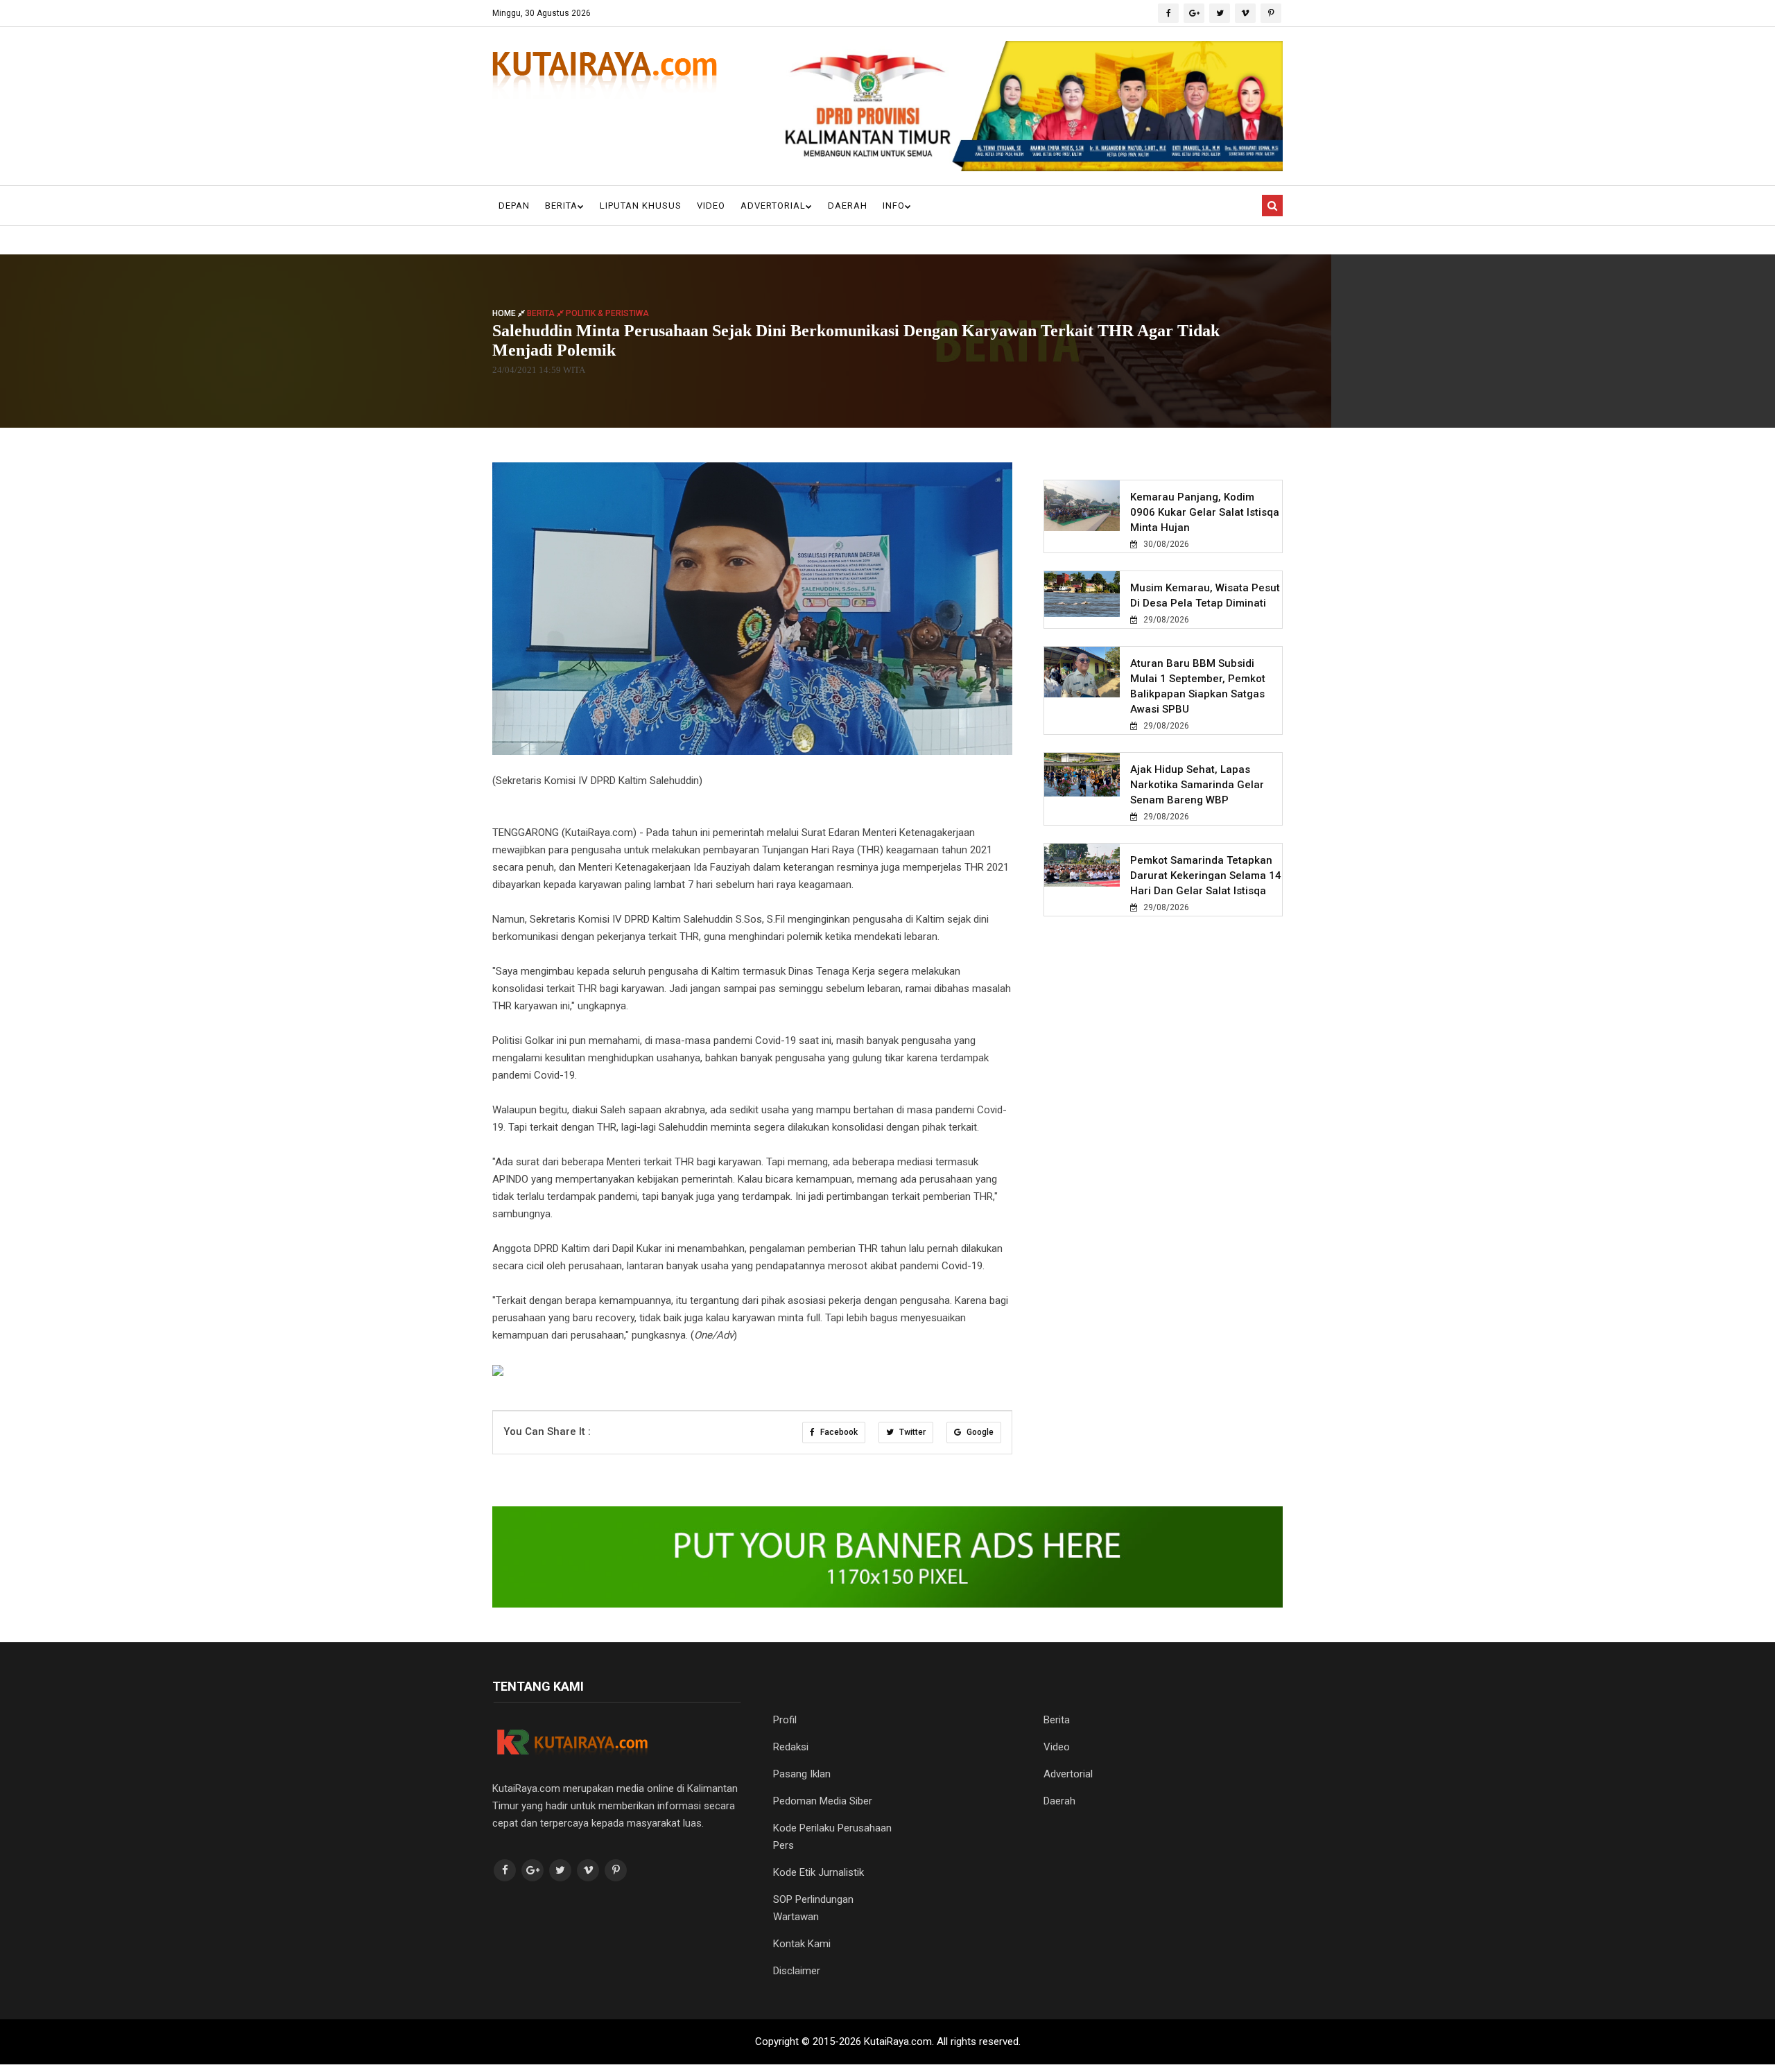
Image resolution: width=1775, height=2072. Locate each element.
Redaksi (791, 1747)
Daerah (848, 206)
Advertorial (773, 206)
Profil (785, 1720)
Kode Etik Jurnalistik (819, 1872)
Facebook (838, 1432)
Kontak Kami (802, 1944)
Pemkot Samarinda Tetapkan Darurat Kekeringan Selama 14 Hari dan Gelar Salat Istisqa (1206, 876)
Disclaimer (797, 1971)
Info (894, 206)
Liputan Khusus (641, 206)
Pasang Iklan (802, 1774)
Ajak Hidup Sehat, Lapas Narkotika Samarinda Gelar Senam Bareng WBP (1197, 785)
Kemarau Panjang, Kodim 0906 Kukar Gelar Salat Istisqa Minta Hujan (1205, 512)
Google (979, 1432)
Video (711, 206)
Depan (514, 206)
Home (505, 313)
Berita (561, 206)
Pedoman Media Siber (823, 1801)
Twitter (911, 1432)
